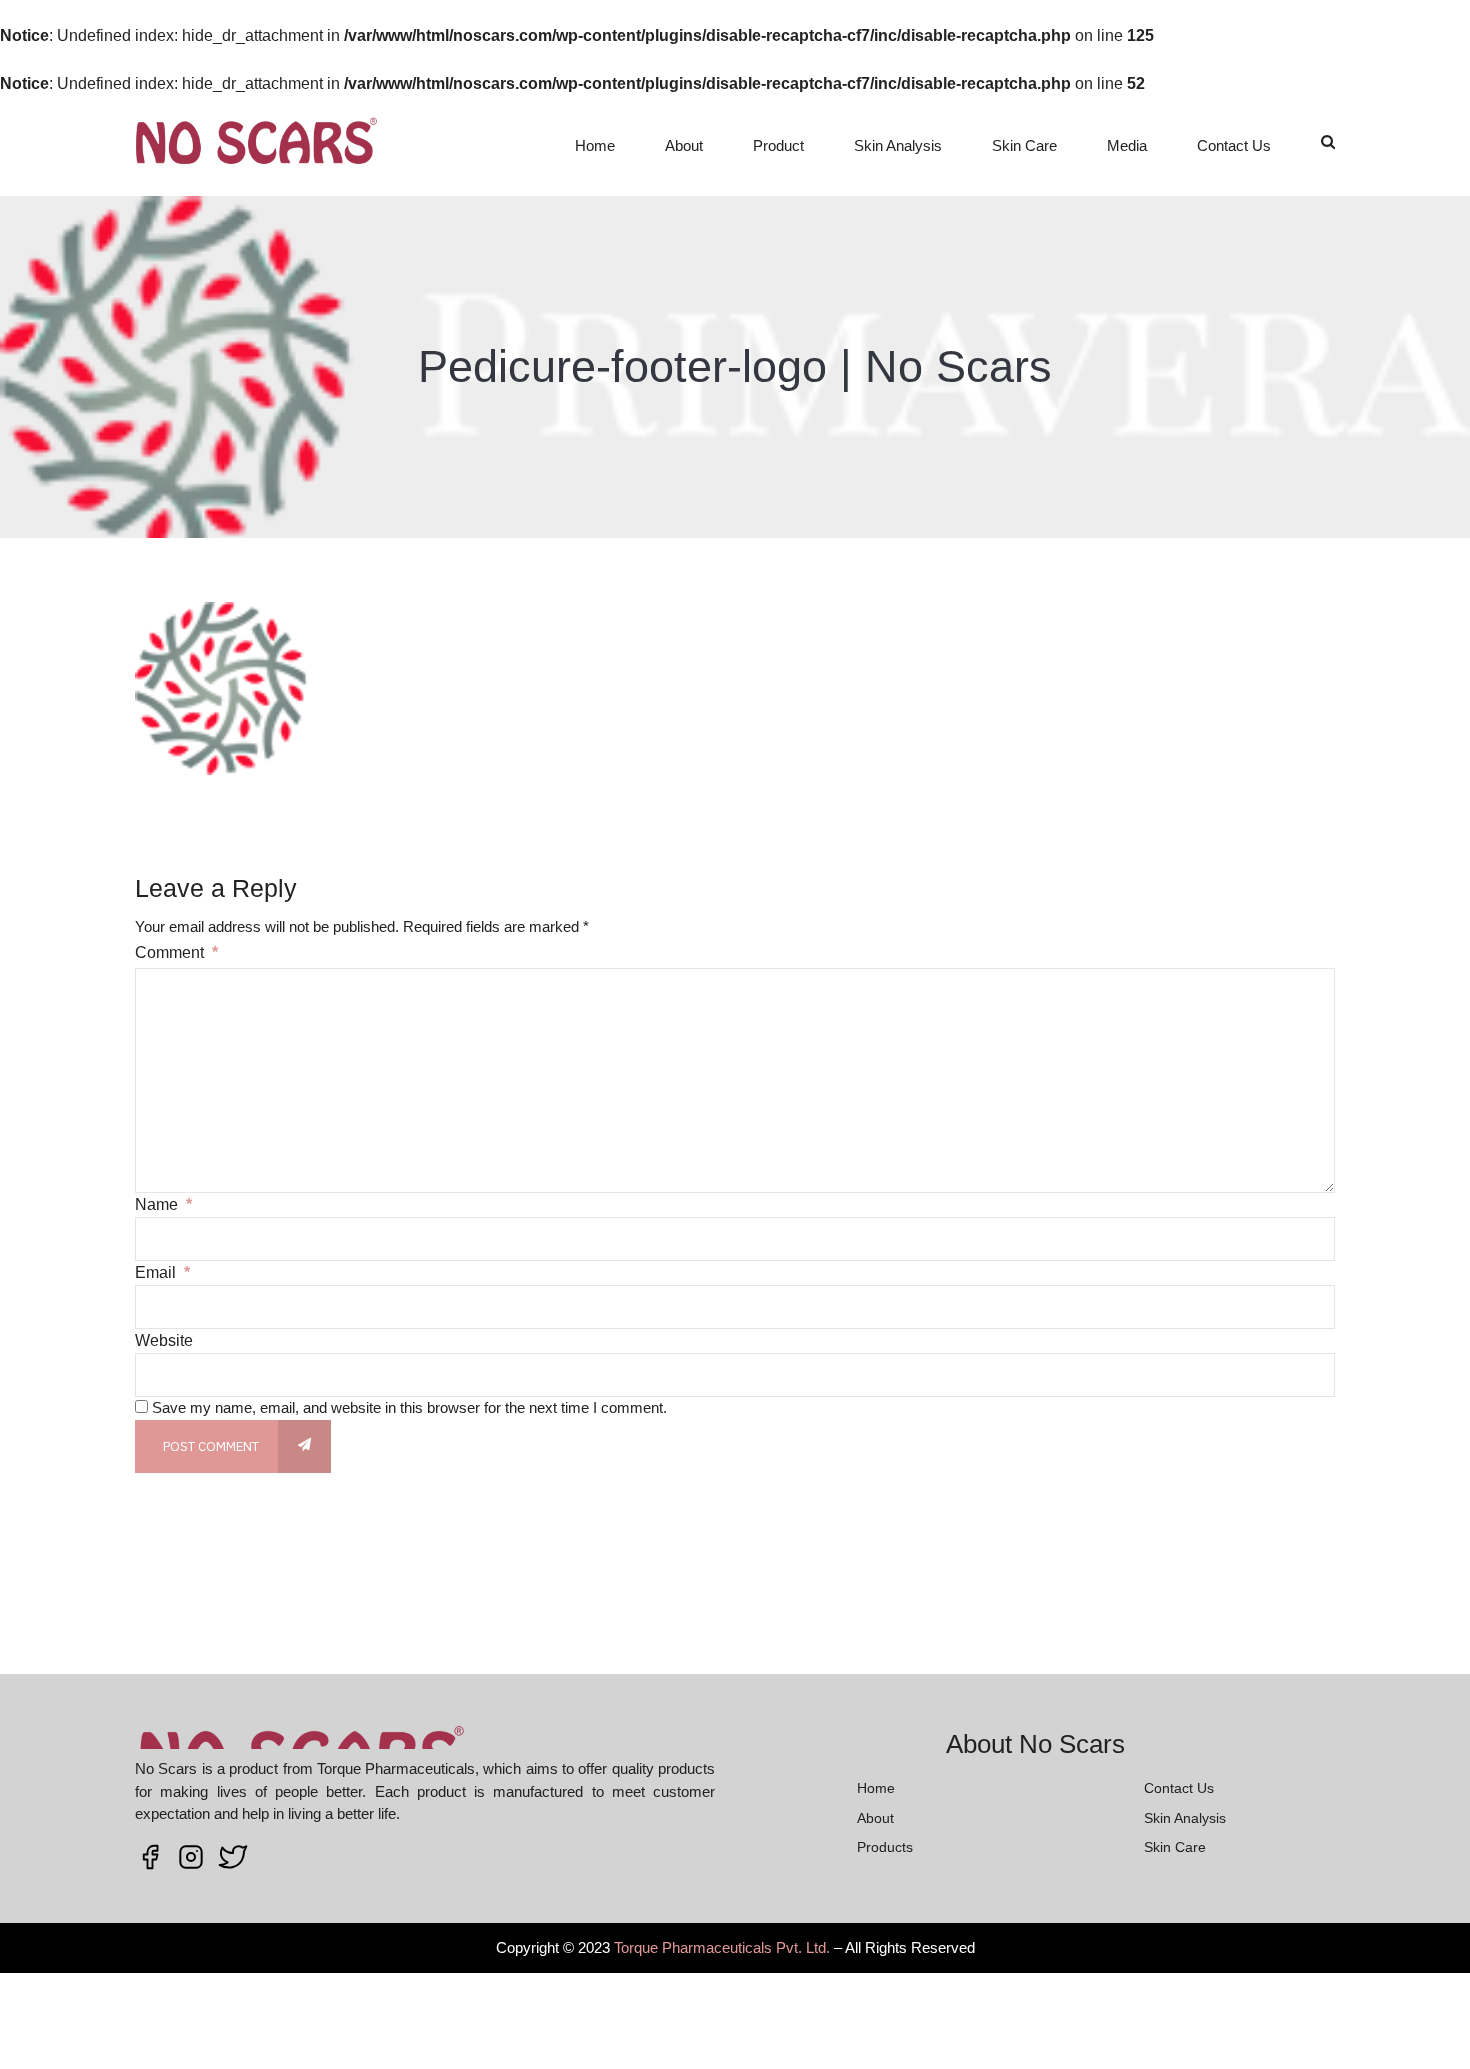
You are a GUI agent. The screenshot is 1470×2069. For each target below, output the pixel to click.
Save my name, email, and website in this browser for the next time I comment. (409, 1407)
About (684, 145)
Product (778, 145)
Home (595, 145)
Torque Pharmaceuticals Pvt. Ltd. (722, 1947)
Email (162, 1272)
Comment (176, 952)
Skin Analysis (898, 145)
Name (163, 1204)
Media (1127, 145)
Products (885, 1847)
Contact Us (1234, 145)
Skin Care (1024, 145)
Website (164, 1340)
